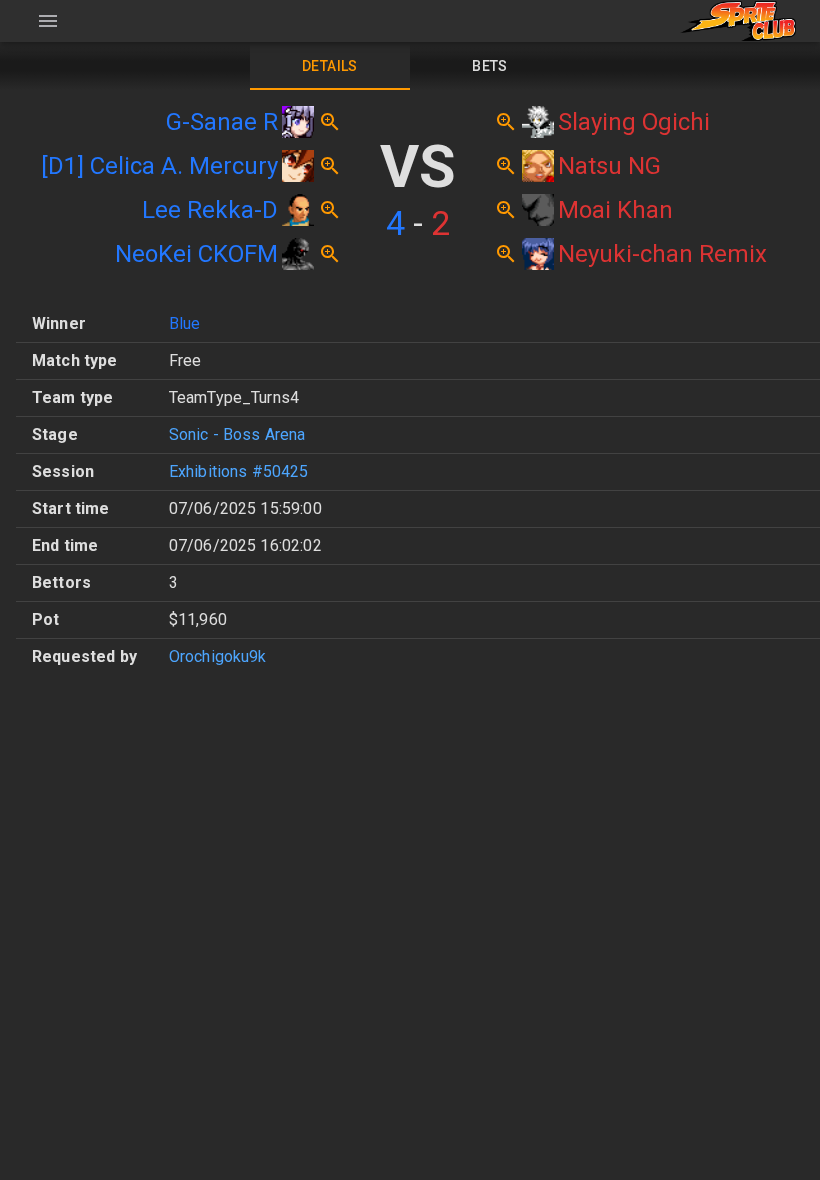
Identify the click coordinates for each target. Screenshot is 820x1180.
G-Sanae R (222, 122)
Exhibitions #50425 (239, 471)
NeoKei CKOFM (196, 254)
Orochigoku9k (218, 656)
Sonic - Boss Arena (237, 434)
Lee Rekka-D (210, 210)
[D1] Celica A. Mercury (159, 166)
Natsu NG (609, 166)
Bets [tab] (490, 66)
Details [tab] (330, 66)
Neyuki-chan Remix (662, 254)
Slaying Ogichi (634, 122)
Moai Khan (615, 210)
